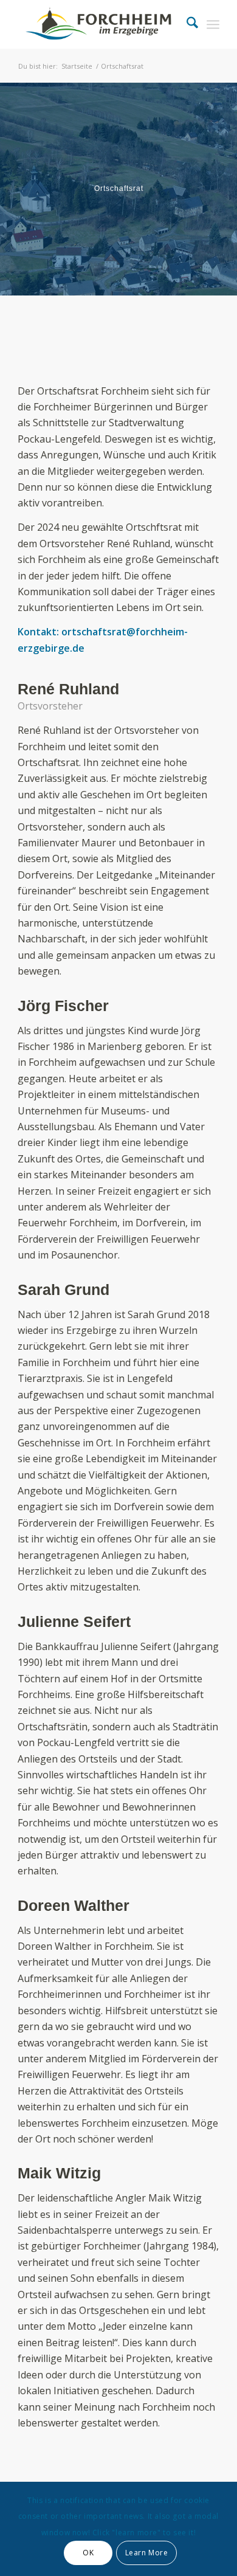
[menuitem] (186, 24)
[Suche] (186, 24)
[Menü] (213, 24)
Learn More (147, 2553)
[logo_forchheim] (98, 24)
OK (88, 2553)
